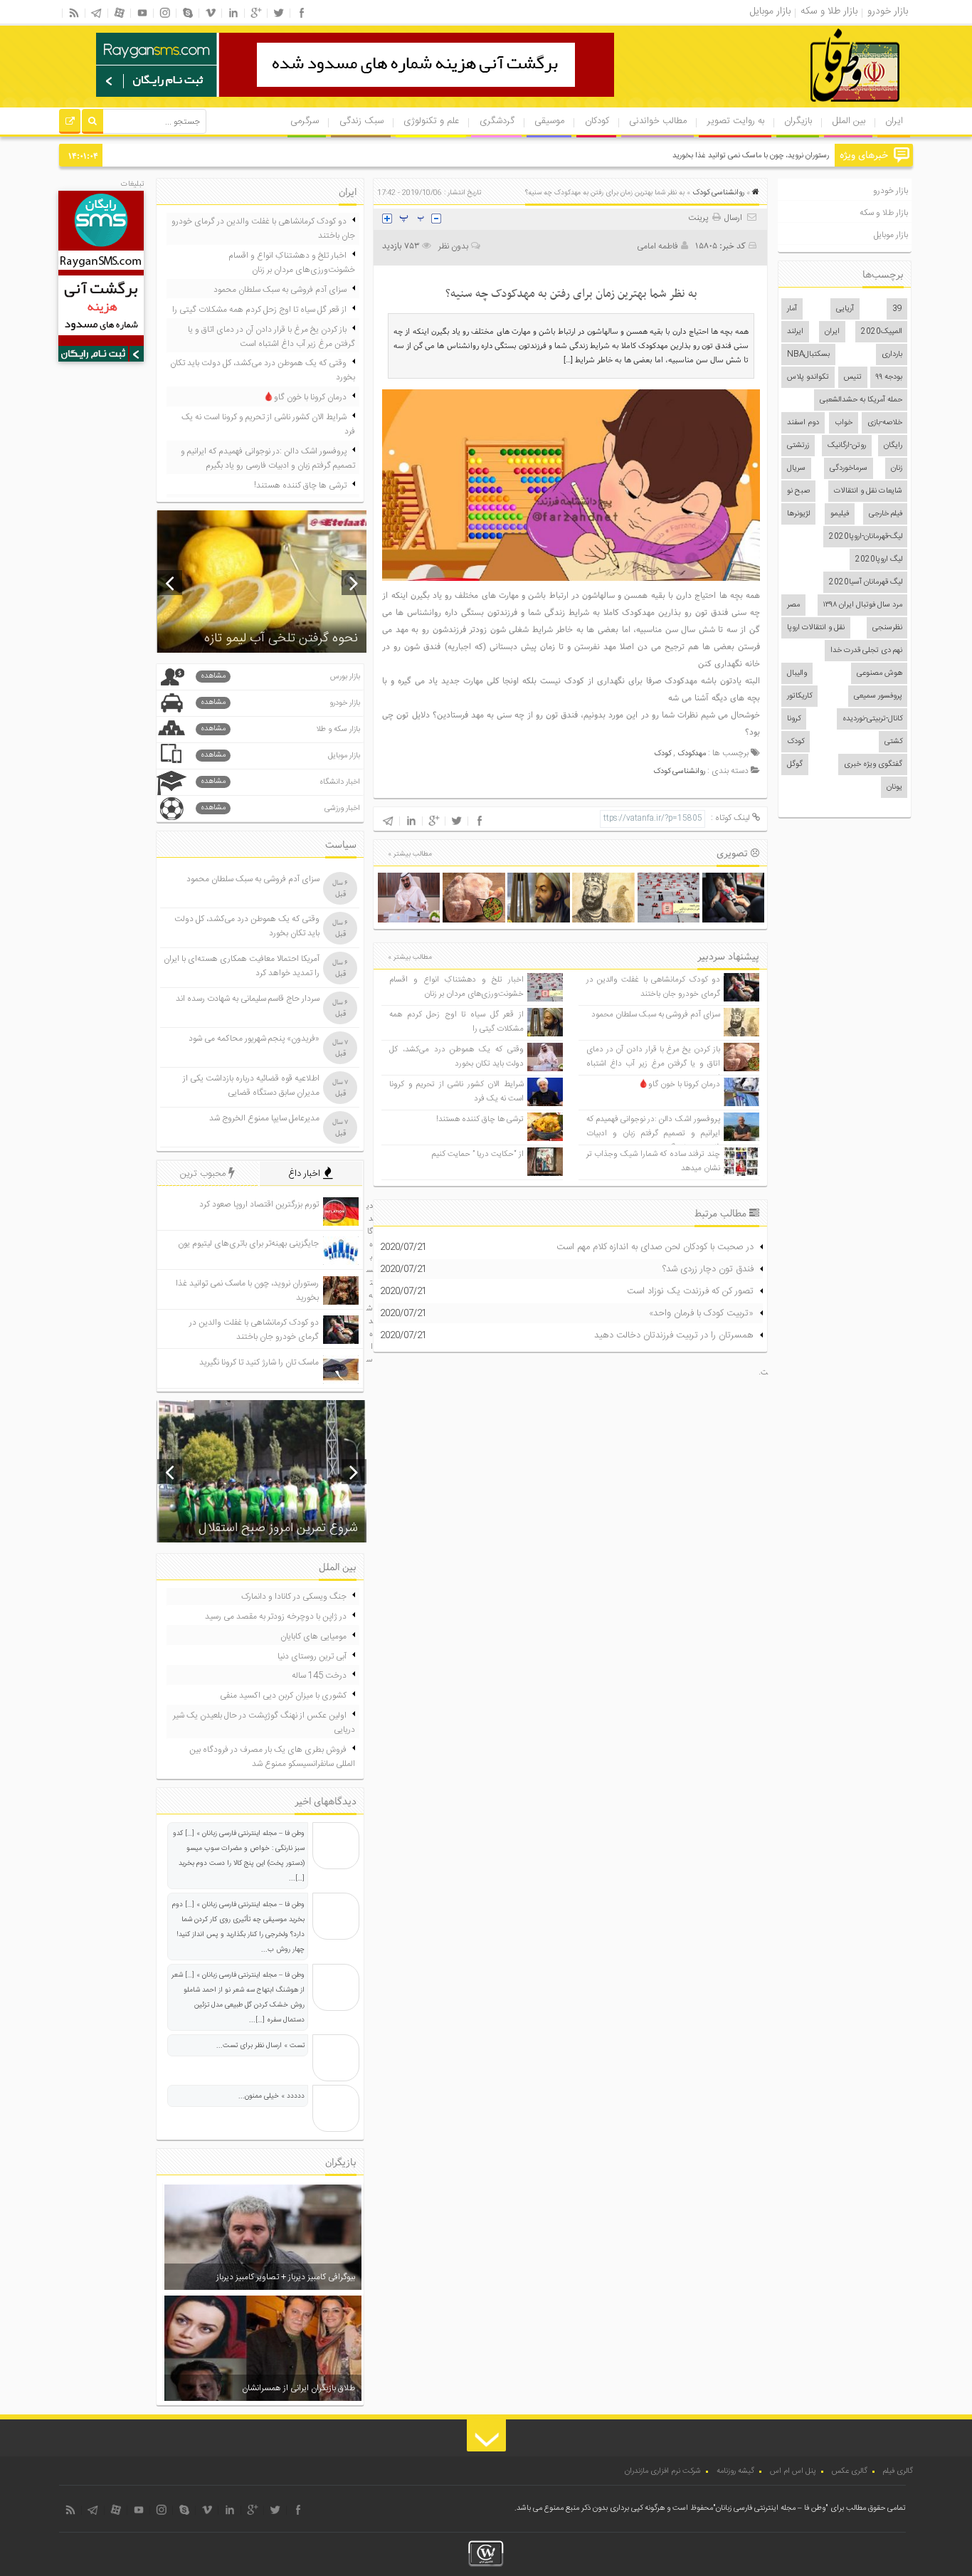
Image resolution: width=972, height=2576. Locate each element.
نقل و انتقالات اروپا (816, 628)
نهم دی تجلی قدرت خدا (866, 651)
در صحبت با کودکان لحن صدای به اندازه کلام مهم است (655, 1247)
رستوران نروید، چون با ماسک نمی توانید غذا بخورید (751, 156)
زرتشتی (798, 446)
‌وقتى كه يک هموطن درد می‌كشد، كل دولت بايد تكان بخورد (456, 1057)
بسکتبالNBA (808, 354)
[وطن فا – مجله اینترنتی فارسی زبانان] (806, 106)
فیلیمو (840, 514)
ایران (894, 121)
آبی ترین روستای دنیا (312, 1656)
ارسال (733, 218)
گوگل (795, 764)
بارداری (892, 354)
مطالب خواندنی (658, 121)
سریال (796, 468)
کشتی (893, 742)
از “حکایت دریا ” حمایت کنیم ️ (477, 1154)
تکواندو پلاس (808, 377)
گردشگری (497, 121)
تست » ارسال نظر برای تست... (260, 2046)
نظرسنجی (887, 628)
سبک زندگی (361, 121)
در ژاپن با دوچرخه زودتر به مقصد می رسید (276, 1616)
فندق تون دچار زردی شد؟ (708, 1269)
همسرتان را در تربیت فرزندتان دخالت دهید (674, 1335)
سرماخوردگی (849, 468)
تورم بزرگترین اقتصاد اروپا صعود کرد (259, 1204)
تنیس (853, 377)
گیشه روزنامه (735, 2471)
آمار (792, 309)
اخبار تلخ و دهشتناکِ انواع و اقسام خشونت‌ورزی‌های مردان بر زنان (456, 987)
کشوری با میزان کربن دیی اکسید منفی (283, 1696)
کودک (796, 742)
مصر (793, 605)
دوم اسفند (803, 423)
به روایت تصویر (736, 121)
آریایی (845, 309)
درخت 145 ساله (319, 1676)
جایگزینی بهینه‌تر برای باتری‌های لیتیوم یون (248, 1244)
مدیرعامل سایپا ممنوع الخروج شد (264, 1118)
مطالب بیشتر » (410, 854)
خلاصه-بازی (885, 423)
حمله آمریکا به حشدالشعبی (861, 400)
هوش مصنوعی (879, 673)
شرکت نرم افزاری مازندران (663, 2471)
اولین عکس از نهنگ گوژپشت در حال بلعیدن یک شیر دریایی (264, 1723)
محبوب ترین (204, 1174)
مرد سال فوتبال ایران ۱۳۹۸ (863, 605)
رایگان (893, 446)
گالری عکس (850, 2471)
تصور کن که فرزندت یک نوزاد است (690, 1291)
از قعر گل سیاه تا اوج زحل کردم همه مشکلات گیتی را (259, 310)
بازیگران (798, 121)
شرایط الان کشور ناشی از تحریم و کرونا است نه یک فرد (268, 424)
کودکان (597, 121)
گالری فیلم (898, 2471)
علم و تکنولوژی (431, 121)
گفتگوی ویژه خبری (873, 764)
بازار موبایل (891, 235)
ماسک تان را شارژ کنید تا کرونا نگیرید (259, 1362)
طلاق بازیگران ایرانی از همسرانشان (299, 2388)
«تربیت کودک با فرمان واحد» (701, 1313)
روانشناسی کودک (718, 193)
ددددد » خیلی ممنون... (271, 2096)
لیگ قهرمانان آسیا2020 (866, 582)
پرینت (700, 218)
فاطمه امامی (657, 246)
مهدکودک (692, 754)
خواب (844, 423)
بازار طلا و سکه (884, 213)
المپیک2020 (882, 332)
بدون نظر (453, 246)
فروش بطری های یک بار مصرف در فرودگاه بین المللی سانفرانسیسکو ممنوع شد (272, 1757)
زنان (897, 468)
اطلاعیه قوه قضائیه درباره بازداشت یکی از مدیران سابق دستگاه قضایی (251, 1085)
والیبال (797, 673)
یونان (894, 787)
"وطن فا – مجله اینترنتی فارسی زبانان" (771, 2508)
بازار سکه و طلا (280, 729)
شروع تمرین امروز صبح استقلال (278, 1528)
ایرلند (795, 332)
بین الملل (849, 121)
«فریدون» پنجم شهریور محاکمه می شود (254, 1039)
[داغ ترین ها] (70, 123)
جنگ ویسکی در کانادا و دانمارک (294, 1597)
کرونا (794, 719)
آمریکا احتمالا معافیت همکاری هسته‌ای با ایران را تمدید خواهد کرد (242, 966)
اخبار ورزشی (280, 808)
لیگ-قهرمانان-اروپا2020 (866, 537)
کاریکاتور (799, 696)
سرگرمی (305, 121)
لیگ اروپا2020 (879, 559)
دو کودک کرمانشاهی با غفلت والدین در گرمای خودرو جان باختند (653, 987)
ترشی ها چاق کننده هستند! (480, 1119)
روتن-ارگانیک (847, 446)
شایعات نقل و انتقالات (868, 491)
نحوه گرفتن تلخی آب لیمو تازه (281, 638)
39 (897, 309)
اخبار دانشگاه (280, 782)
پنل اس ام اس (793, 2471)
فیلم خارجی (886, 514)
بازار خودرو (891, 191)
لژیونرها (798, 514)
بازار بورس (280, 677)
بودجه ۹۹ (889, 377)
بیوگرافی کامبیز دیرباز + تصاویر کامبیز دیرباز (286, 2277)
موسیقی (549, 121)
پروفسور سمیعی (878, 696)
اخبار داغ (306, 1174)
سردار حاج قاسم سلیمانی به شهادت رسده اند (248, 999)
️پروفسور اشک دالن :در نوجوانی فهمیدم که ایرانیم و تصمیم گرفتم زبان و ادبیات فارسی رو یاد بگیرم (653, 1134)
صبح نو (798, 491)
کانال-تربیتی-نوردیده (872, 719)
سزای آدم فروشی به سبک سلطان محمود (656, 1015)
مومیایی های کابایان (313, 1636)
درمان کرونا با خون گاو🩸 (679, 1084)
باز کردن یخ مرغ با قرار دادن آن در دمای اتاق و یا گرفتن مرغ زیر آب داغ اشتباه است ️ (653, 1064)
